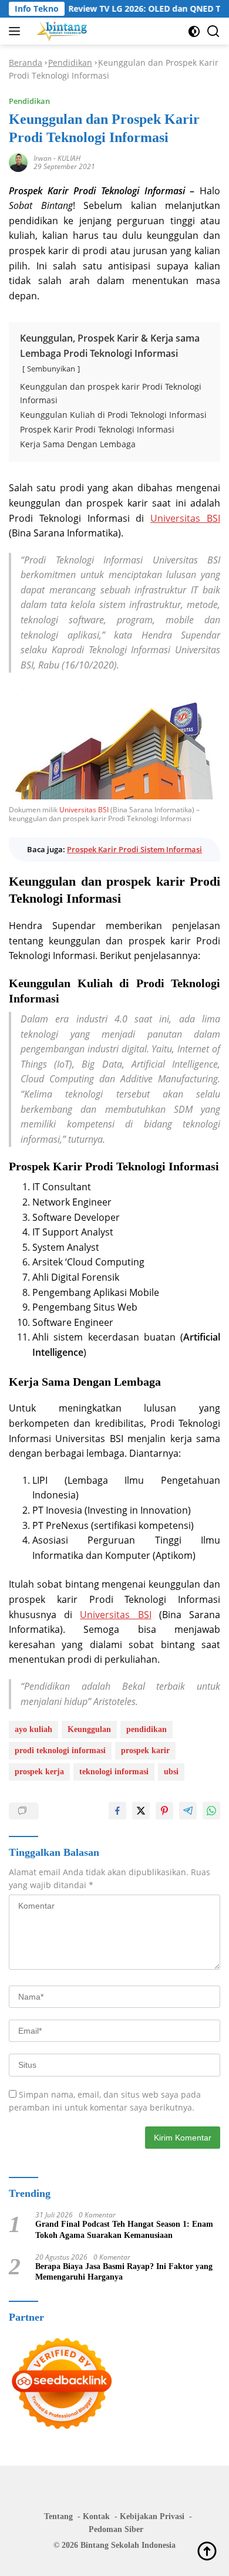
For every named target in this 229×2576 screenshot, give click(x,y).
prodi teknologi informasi (60, 1750)
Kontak (96, 2516)
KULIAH (69, 158)
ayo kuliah (33, 1729)
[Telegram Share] (188, 1811)
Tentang (58, 2516)
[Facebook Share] (117, 1811)
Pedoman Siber (116, 2529)
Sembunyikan (51, 369)
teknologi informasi (114, 1772)
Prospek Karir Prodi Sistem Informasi (134, 849)
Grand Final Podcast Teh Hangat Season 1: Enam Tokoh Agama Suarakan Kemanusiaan (124, 2229)
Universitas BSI (185, 518)
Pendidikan (70, 63)
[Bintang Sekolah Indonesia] (61, 31)
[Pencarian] (213, 31)
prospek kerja (39, 1772)
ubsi (171, 1772)
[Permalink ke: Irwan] (18, 161)
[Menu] (17, 31)
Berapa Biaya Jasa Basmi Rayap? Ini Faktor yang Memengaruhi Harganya (124, 2272)
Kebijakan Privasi (152, 2516)
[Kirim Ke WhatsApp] (211, 1811)
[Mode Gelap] (194, 31)
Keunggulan (89, 1729)
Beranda (26, 63)
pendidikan (147, 1729)
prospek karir (145, 1750)
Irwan (43, 158)
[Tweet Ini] (141, 1811)
